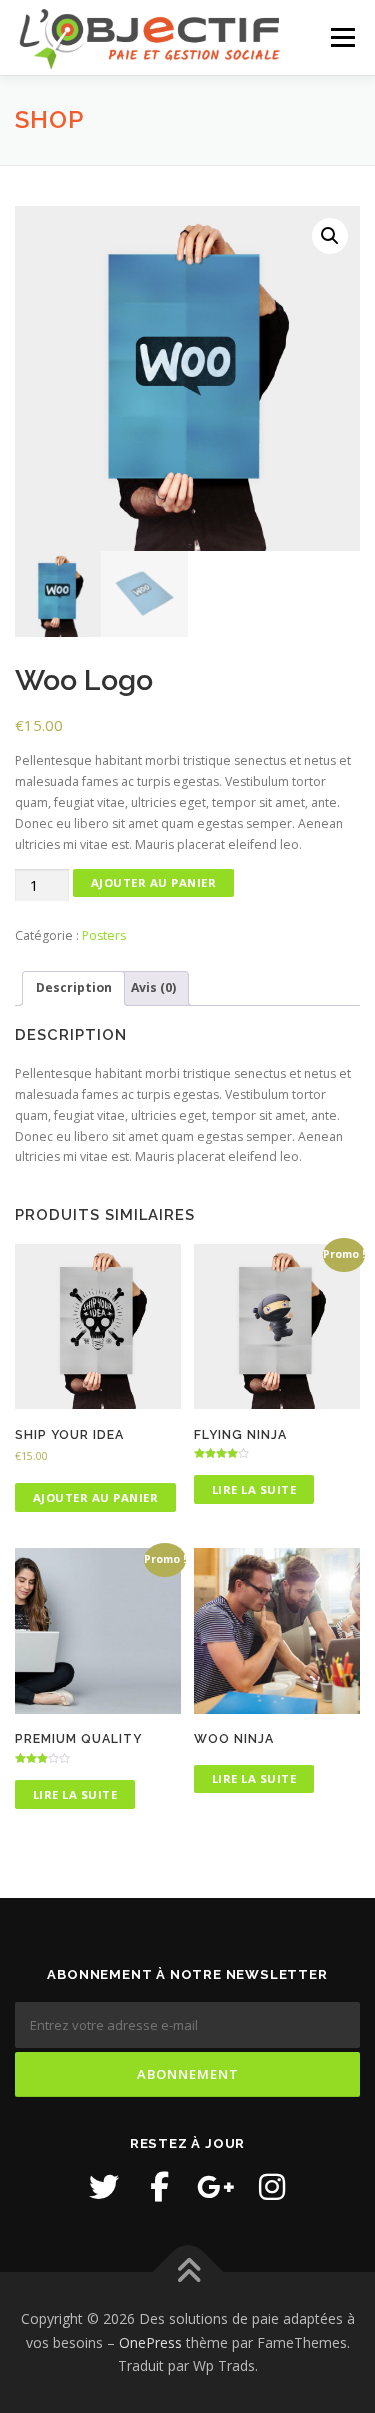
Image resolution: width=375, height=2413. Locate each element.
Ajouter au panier (154, 882)
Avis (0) (153, 987)
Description (74, 987)
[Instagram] (272, 2187)
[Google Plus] (216, 2187)
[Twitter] (104, 2187)
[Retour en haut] (187, 2272)
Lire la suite (254, 1489)
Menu (341, 37)
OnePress (150, 2342)
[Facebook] (160, 2187)
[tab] (73, 988)
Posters (104, 935)
